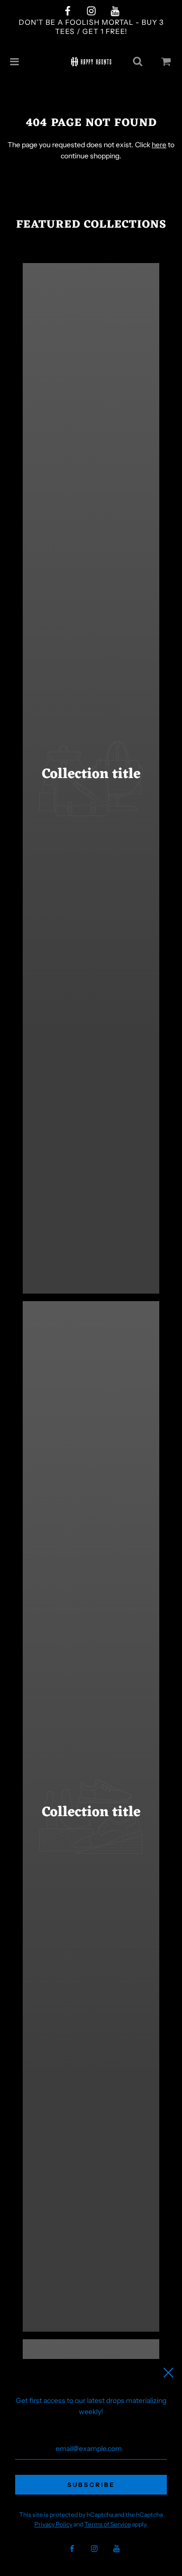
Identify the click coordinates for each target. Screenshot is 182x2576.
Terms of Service (108, 2524)
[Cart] (166, 62)
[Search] (138, 62)
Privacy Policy (53, 2524)
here (159, 145)
